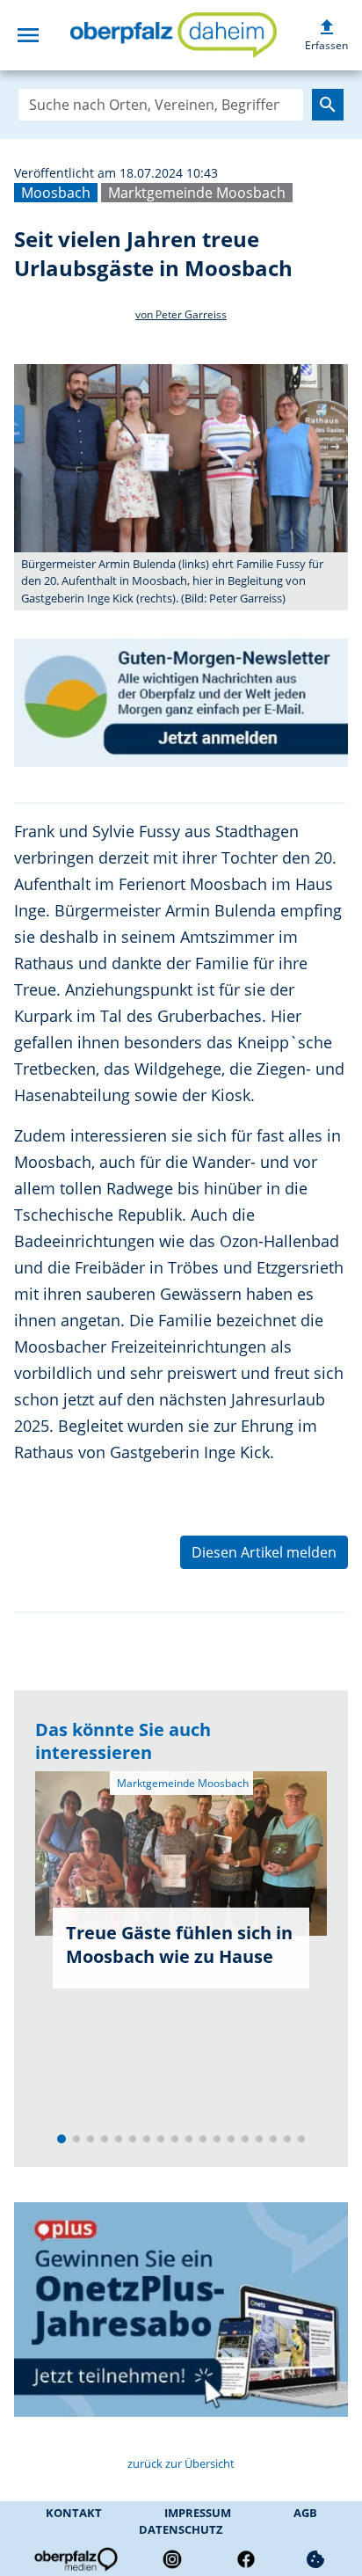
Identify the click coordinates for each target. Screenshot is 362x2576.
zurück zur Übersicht (181, 2463)
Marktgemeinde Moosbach (197, 193)
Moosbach (56, 193)
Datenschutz (181, 2529)
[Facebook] (246, 2559)
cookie (315, 2559)
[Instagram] (172, 2559)
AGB (305, 2513)
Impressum (198, 2513)
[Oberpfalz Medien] (75, 2559)
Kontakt (74, 2513)
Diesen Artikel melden (264, 1552)
